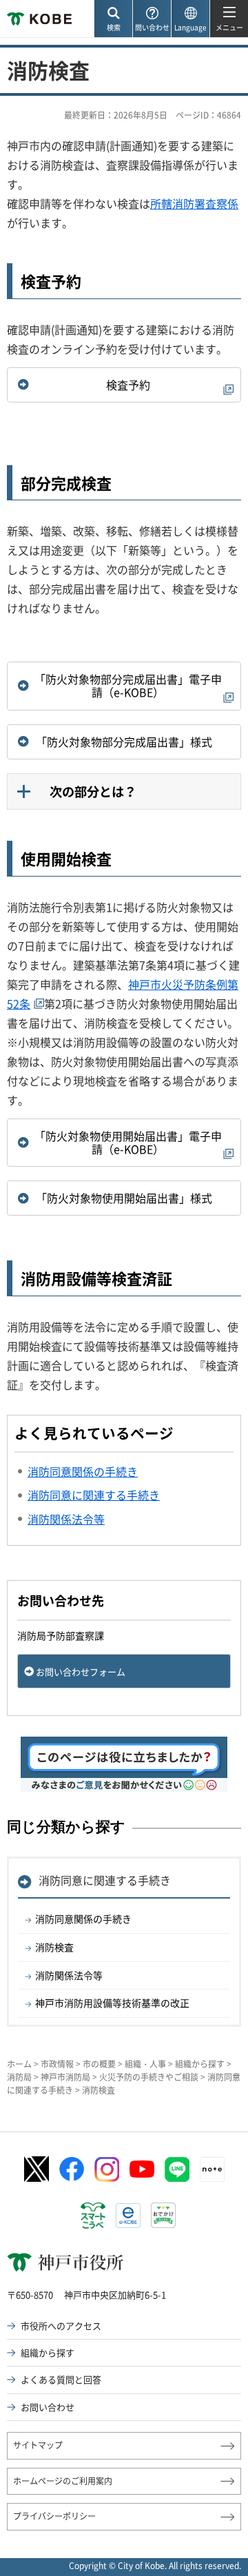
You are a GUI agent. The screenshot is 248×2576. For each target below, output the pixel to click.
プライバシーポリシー (54, 2516)
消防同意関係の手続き (83, 1919)
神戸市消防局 (65, 2077)
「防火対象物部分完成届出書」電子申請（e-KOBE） (128, 685)
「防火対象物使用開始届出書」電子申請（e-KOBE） (128, 1142)
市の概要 (99, 2064)
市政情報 (57, 2064)
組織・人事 (145, 2064)
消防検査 (54, 1947)
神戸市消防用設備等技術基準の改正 (112, 2003)
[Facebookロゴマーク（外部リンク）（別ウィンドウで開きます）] (72, 2169)
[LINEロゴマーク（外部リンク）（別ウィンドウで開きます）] (177, 2169)
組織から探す (200, 2064)
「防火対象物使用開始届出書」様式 (124, 1198)
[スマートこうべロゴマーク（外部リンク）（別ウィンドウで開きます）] (93, 2216)
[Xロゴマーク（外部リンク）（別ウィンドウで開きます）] (37, 2169)
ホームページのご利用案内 (63, 2481)
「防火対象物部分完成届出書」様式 (124, 742)
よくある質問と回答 (61, 2379)
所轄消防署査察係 (194, 203)
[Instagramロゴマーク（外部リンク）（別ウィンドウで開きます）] (107, 2169)
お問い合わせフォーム (81, 1672)
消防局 (19, 2077)
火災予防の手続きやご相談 (149, 2077)
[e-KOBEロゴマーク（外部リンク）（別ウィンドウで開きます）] (128, 2216)
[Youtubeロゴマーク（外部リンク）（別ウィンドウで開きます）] (142, 2169)
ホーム (19, 2064)
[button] (113, 19)
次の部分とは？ (93, 791)
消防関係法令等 (69, 1975)
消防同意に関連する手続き (105, 1880)
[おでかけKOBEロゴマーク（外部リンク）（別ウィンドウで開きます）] (163, 2215)
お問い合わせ (48, 2407)
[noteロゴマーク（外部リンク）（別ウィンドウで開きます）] (212, 2169)
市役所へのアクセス (61, 2325)
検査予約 (128, 385)
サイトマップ (38, 2445)
